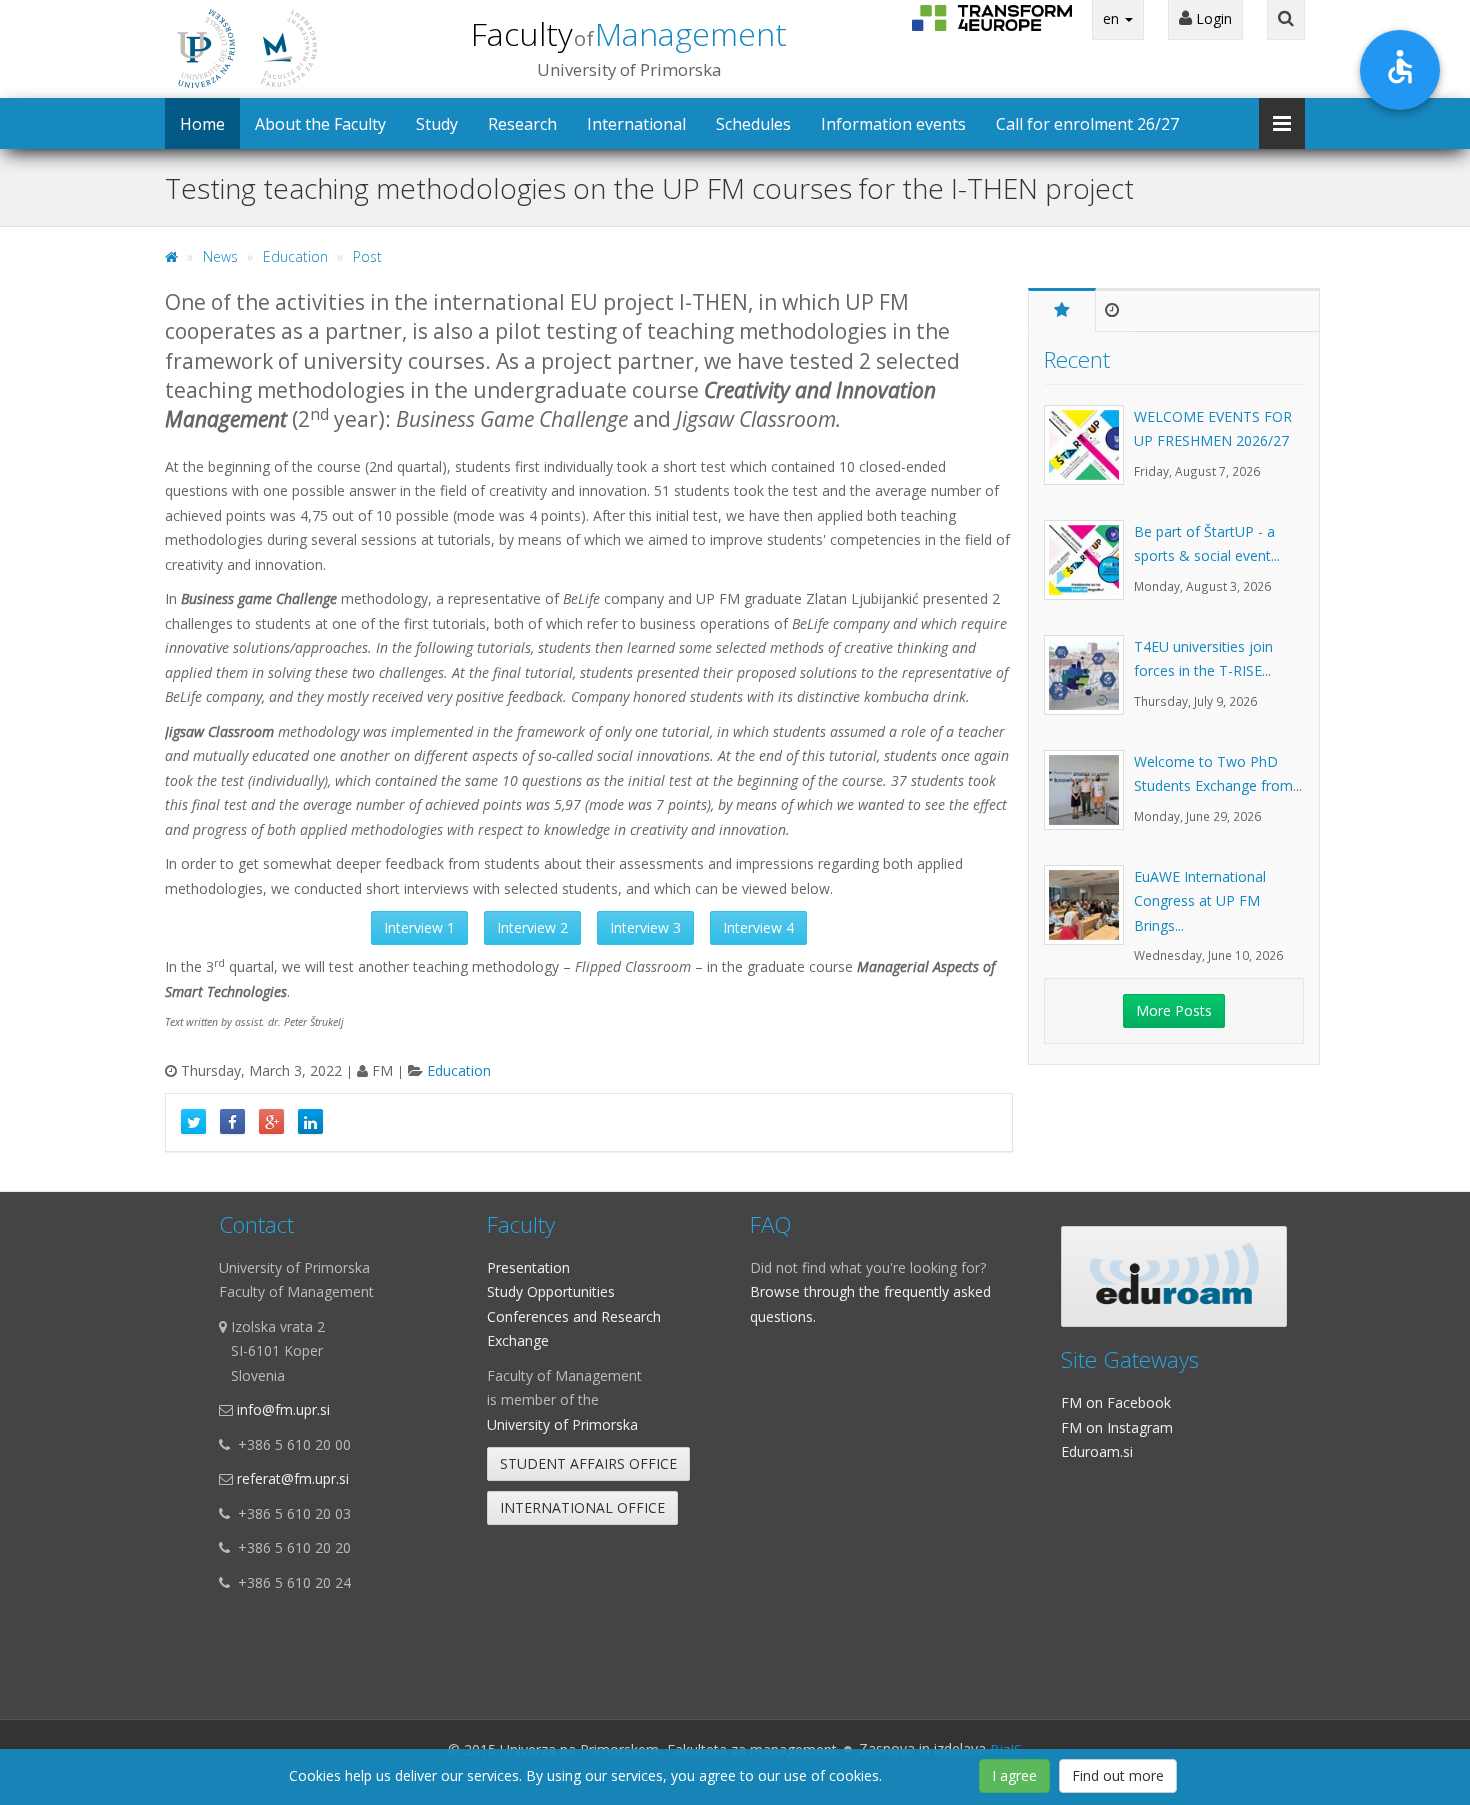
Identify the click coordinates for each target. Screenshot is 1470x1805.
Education (295, 256)
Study (437, 124)
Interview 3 (645, 927)
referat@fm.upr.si (293, 1478)
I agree (1014, 1775)
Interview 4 (758, 927)
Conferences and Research (574, 1316)
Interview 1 (419, 927)
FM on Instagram (1117, 1427)
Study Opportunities (551, 1291)
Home (202, 124)
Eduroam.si (1097, 1451)
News (220, 256)
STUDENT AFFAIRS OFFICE (588, 1463)
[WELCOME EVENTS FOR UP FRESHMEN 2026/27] (1089, 455)
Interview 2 (532, 927)
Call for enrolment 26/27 (1087, 124)
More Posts (1174, 1010)
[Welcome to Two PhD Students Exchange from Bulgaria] (1089, 800)
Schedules (753, 124)
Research (522, 124)
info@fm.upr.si (283, 1409)
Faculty (629, 33)
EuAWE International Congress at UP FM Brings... (1200, 901)
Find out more (1118, 1775)
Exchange (518, 1340)
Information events (893, 124)
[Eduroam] (1174, 1276)
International (636, 124)
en (1113, 18)
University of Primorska (562, 1424)
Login (1212, 18)
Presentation (528, 1267)
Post (367, 256)
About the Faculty (320, 124)
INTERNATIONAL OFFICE (582, 1507)
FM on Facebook (1116, 1402)
